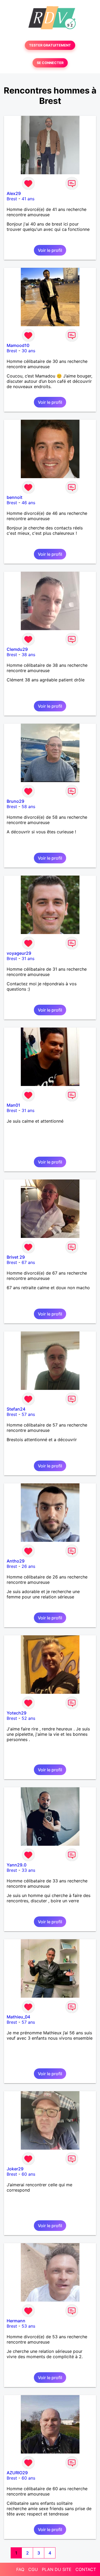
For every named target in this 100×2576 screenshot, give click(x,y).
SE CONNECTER (50, 63)
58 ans (28, 807)
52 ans (28, 1718)
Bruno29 (15, 801)
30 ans (28, 351)
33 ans (28, 1870)
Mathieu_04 (18, 2017)
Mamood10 (18, 345)
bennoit (15, 497)
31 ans (28, 958)
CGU (33, 2569)
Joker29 (15, 2169)
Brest (12, 199)
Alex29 (14, 193)
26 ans (28, 1566)
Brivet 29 (16, 1257)
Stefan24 (16, 1409)
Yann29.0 (17, 1865)
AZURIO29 (17, 2473)
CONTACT (86, 2569)
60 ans (28, 2174)
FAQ (20, 2569)
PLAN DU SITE (57, 2569)
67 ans (28, 1262)
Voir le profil (50, 250)
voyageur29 (19, 953)
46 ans (28, 503)
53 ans (28, 2326)
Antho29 (16, 1561)
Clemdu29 (17, 649)
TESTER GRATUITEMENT (50, 45)
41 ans (28, 199)
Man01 (13, 1105)
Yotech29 (17, 1713)
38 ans (28, 655)
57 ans (28, 1414)
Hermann (16, 2321)
